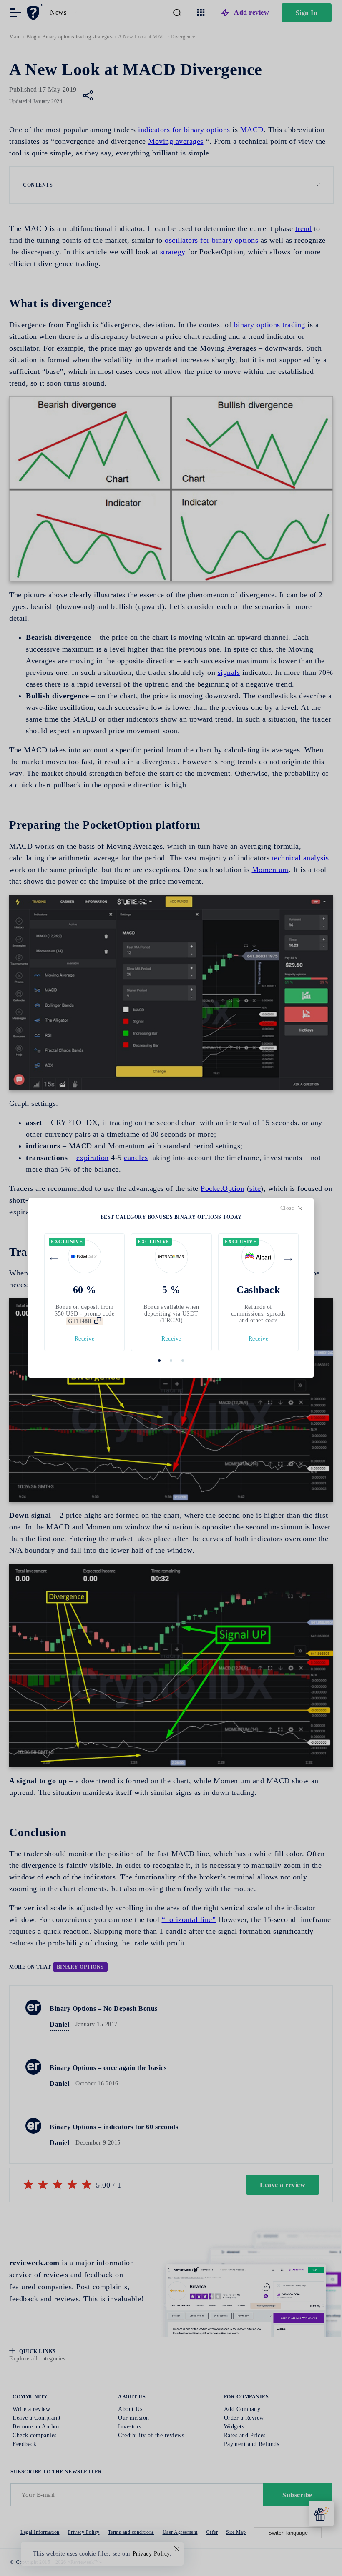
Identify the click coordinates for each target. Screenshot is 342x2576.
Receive (85, 1339)
